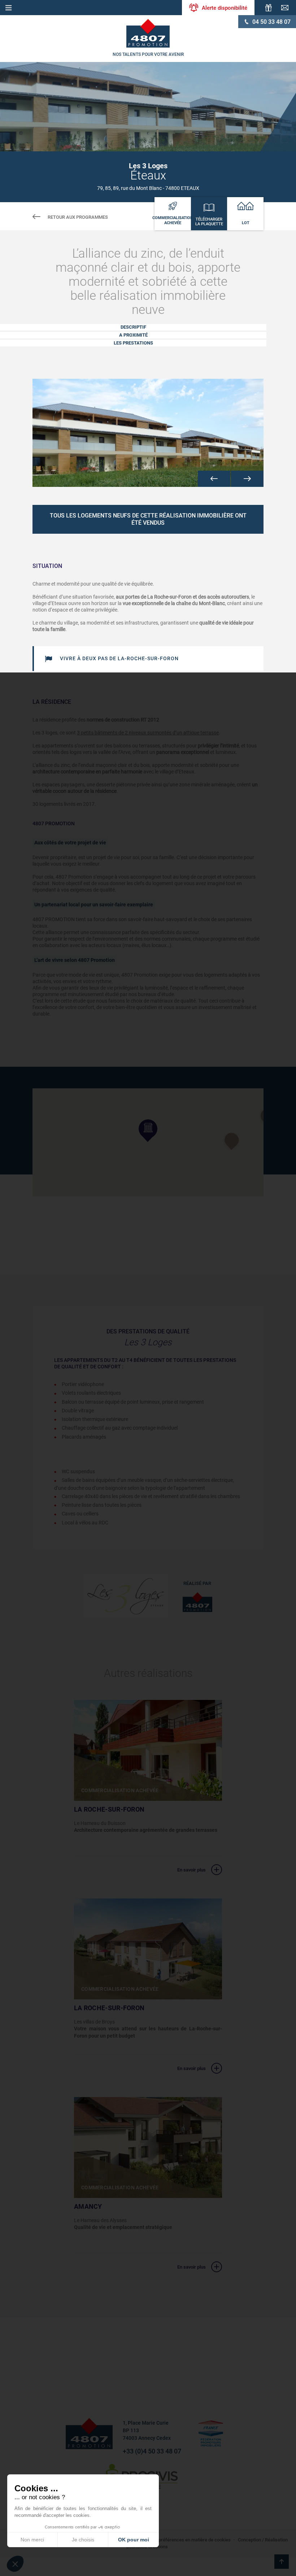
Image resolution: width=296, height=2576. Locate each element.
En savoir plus (191, 1870)
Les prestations (133, 343)
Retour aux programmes (78, 217)
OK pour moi (134, 2540)
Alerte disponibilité (225, 8)
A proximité (133, 335)
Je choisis (83, 2540)
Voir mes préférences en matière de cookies (185, 2540)
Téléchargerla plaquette (209, 222)
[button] (214, 479)
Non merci (32, 2540)
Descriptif (133, 327)
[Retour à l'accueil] (148, 33)
